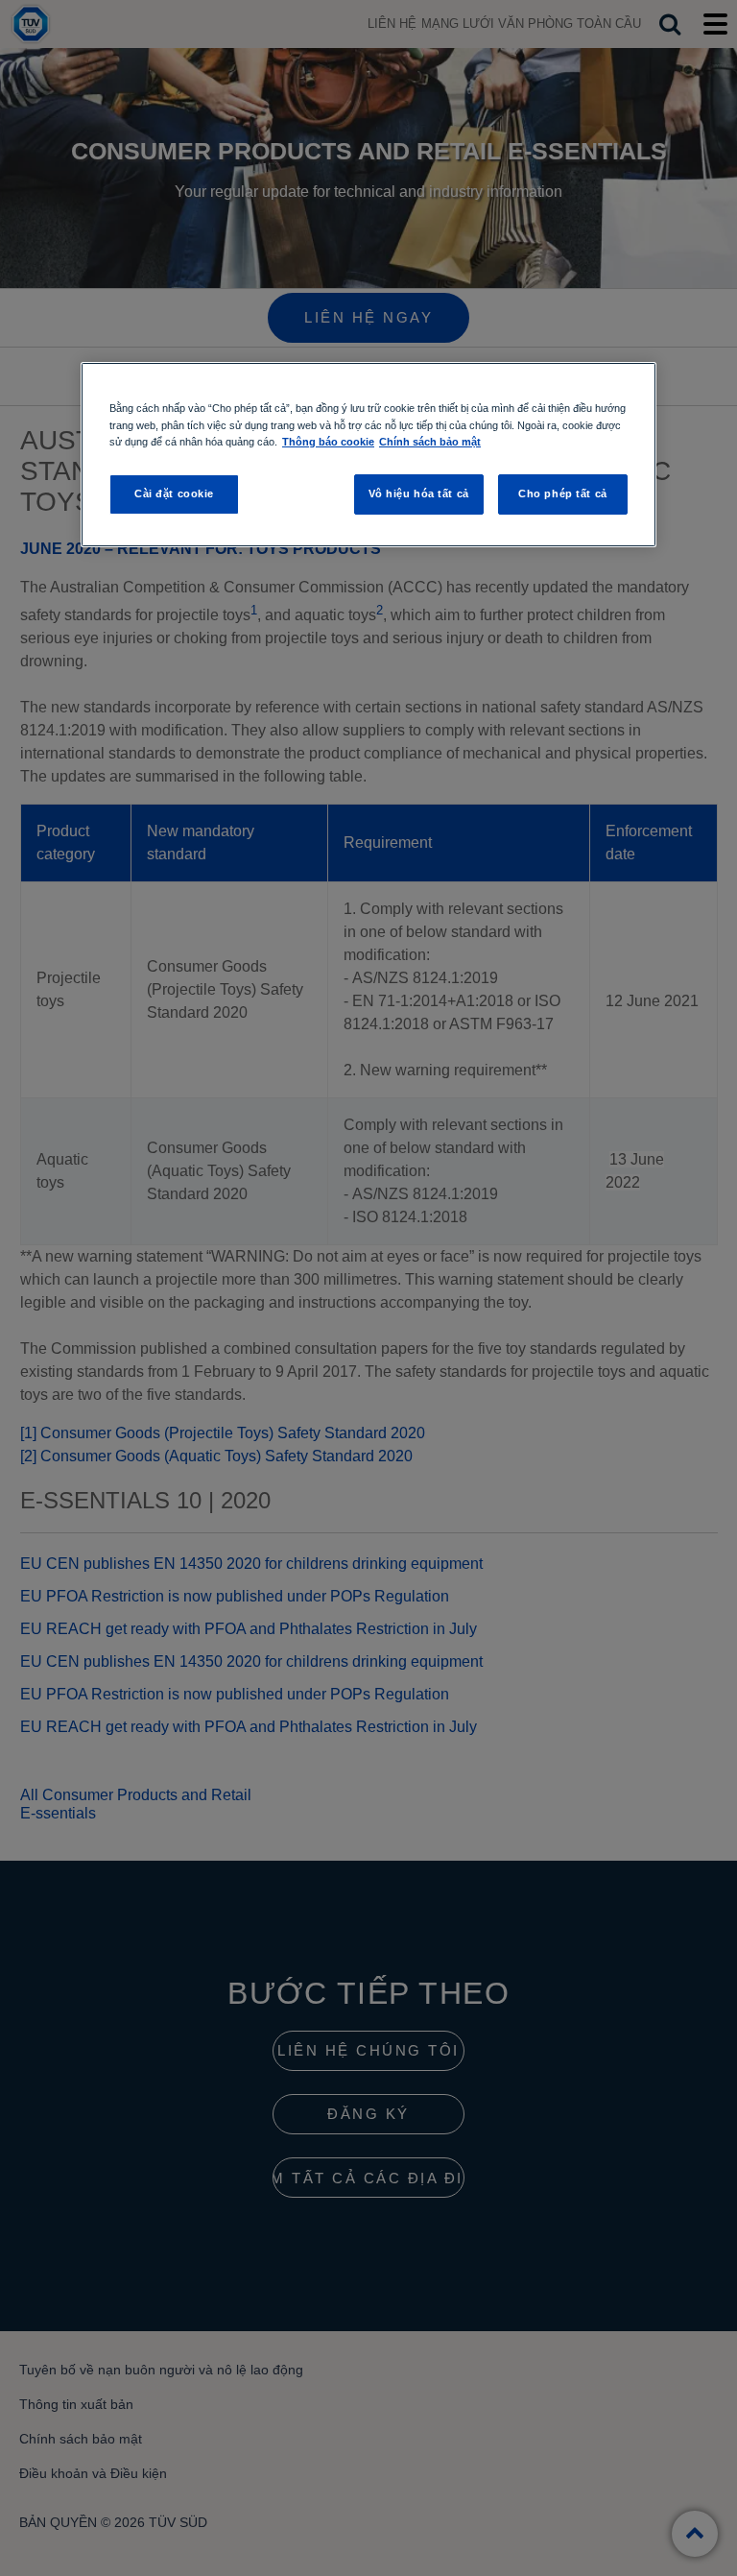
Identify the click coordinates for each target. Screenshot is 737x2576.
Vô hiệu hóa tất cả (419, 494)
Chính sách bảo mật (430, 442)
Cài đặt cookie (174, 494)
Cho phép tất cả (563, 494)
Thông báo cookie (328, 442)
